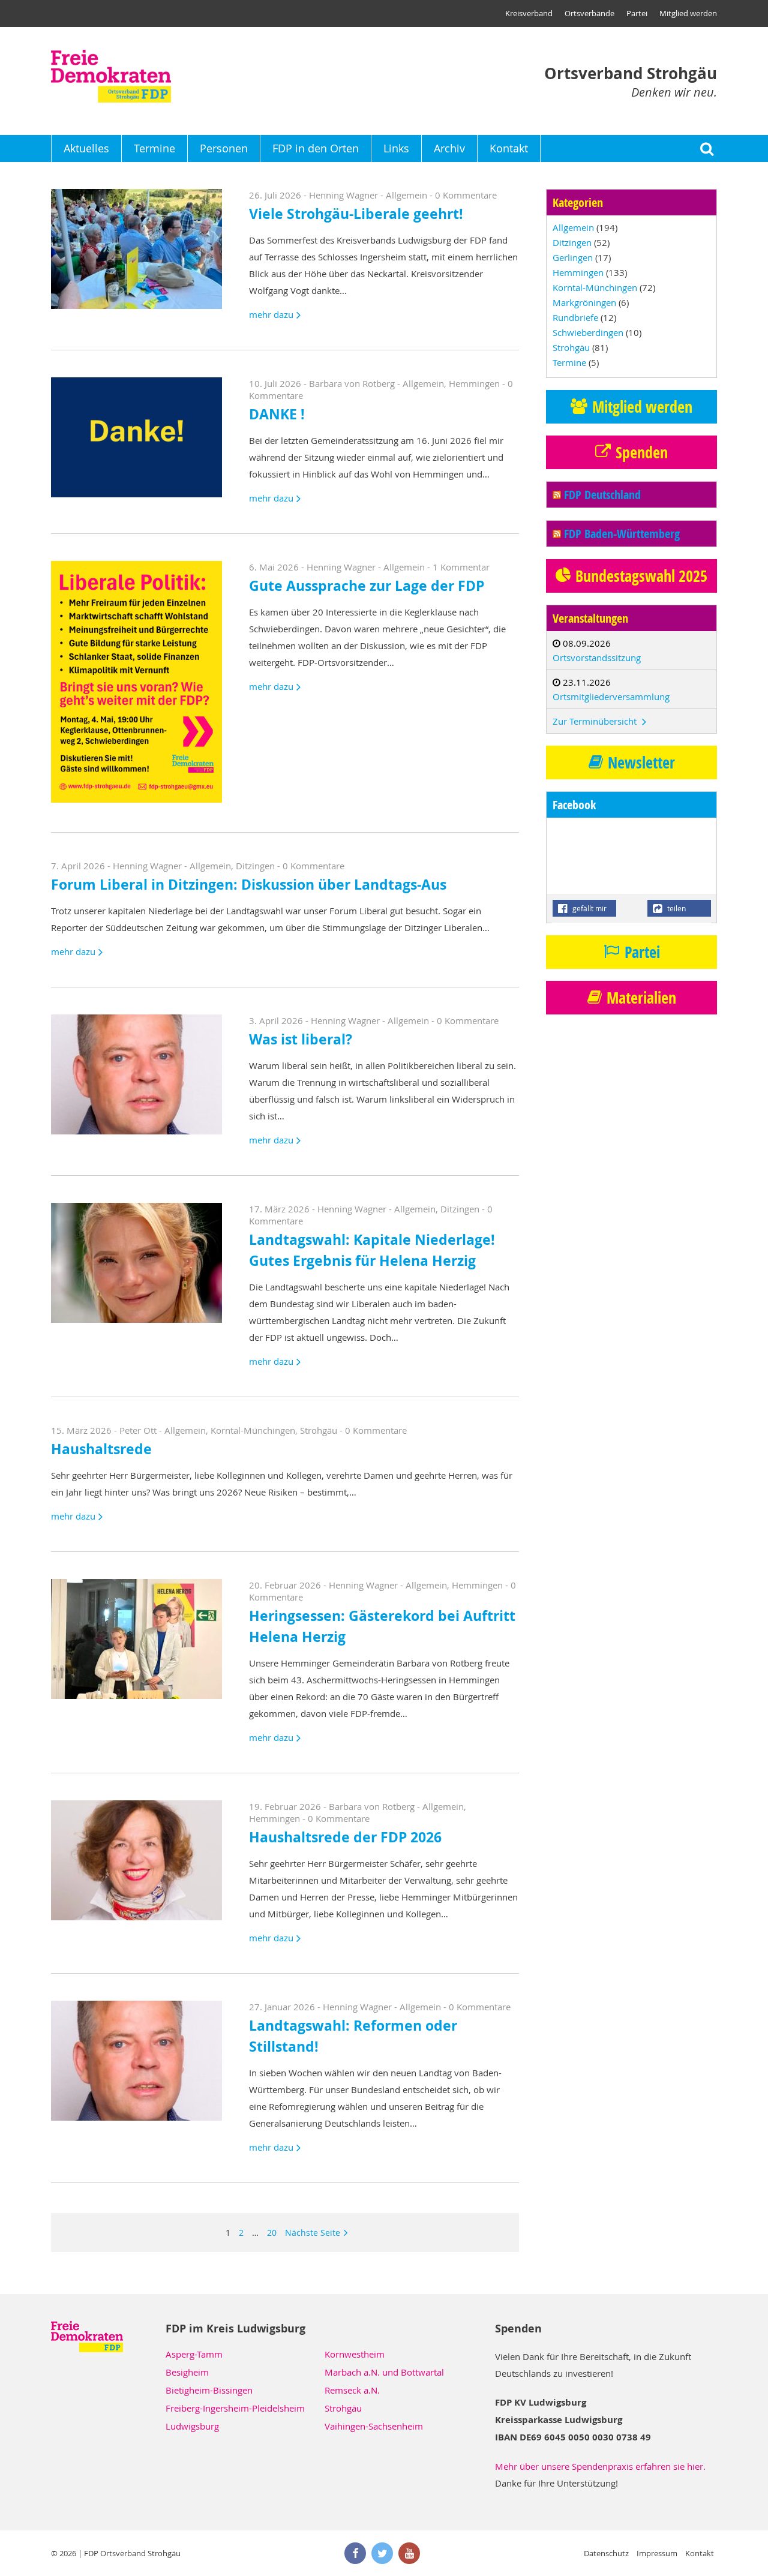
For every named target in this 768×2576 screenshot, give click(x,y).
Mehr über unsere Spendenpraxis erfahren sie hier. (600, 2466)
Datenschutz (606, 2553)
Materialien (641, 998)
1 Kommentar (461, 567)
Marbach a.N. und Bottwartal (384, 2372)
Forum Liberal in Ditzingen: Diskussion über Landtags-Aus (249, 885)
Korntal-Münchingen (253, 1430)
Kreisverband (529, 13)
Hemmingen (474, 383)
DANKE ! (277, 414)
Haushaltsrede (101, 1449)
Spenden (642, 452)
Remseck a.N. (352, 2390)
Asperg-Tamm (194, 2354)
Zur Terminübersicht (596, 721)
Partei (637, 13)
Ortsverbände (589, 13)
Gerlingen (573, 257)
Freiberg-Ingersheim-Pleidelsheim (235, 2408)
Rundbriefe (575, 317)
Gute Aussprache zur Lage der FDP (367, 586)
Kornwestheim (355, 2354)
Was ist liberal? (301, 1039)
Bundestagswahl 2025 (641, 576)
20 (272, 2233)
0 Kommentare (466, 195)
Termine (154, 148)
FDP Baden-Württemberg (622, 534)
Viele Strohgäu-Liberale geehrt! (356, 214)
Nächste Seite (313, 2233)
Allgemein (406, 195)
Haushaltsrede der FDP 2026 (345, 1837)
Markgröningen (584, 302)
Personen (224, 148)
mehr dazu (271, 314)
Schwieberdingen (588, 332)
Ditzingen (255, 866)
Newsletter (641, 762)
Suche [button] (706, 148)
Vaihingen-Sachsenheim (374, 2426)
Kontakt (509, 148)
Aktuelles (86, 148)
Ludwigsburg (192, 2426)
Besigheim (187, 2372)
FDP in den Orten (316, 148)
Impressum (657, 2553)
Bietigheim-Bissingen (209, 2390)
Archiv (449, 148)
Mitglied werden (688, 13)
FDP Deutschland (602, 495)
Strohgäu (319, 1430)
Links (396, 148)
